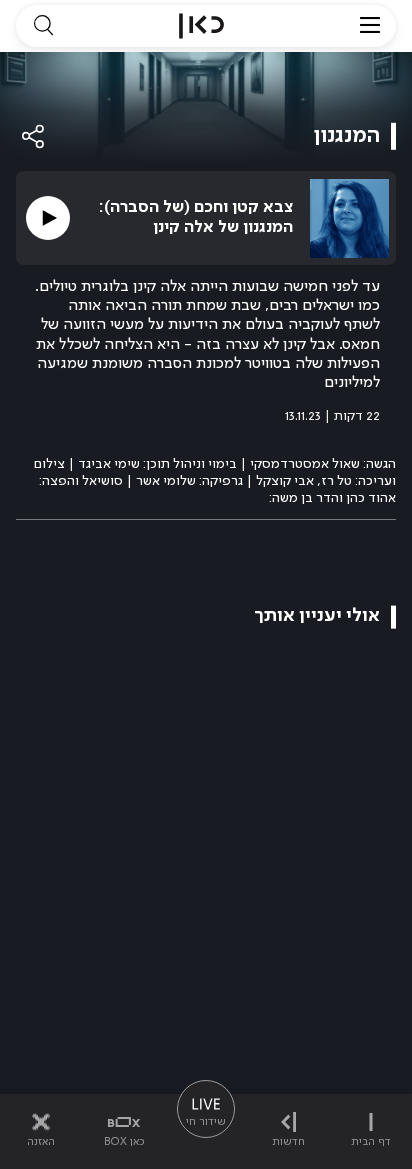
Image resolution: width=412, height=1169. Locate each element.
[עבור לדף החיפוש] (43, 26)
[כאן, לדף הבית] (201, 26)
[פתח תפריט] (370, 26)
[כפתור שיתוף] (34, 136)
